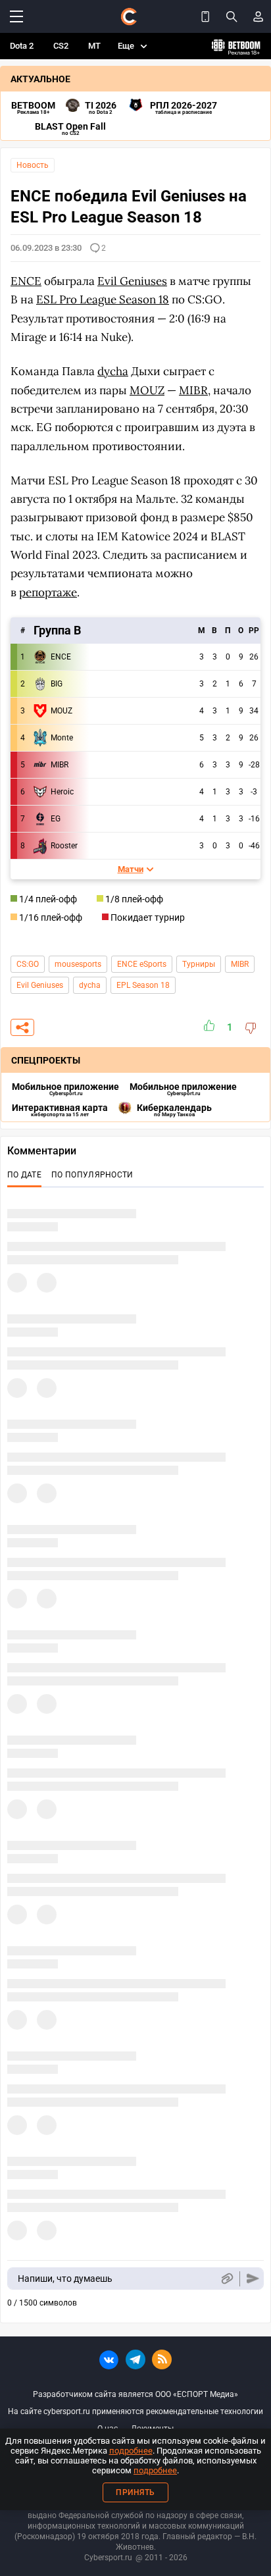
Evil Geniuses (40, 985)
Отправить (253, 2279)
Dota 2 (22, 46)
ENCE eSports (142, 964)
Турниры (199, 964)
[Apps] (205, 16)
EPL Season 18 (143, 985)
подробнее (131, 2451)
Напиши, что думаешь (65, 2279)
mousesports (78, 964)
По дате (24, 1175)
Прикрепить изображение (227, 2279)
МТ (94, 46)
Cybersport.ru (108, 2558)
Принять (135, 2492)
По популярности (92, 1175)
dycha (90, 985)
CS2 (61, 46)
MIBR (240, 964)
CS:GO (28, 964)
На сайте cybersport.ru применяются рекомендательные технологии (135, 2411)
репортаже (48, 592)
